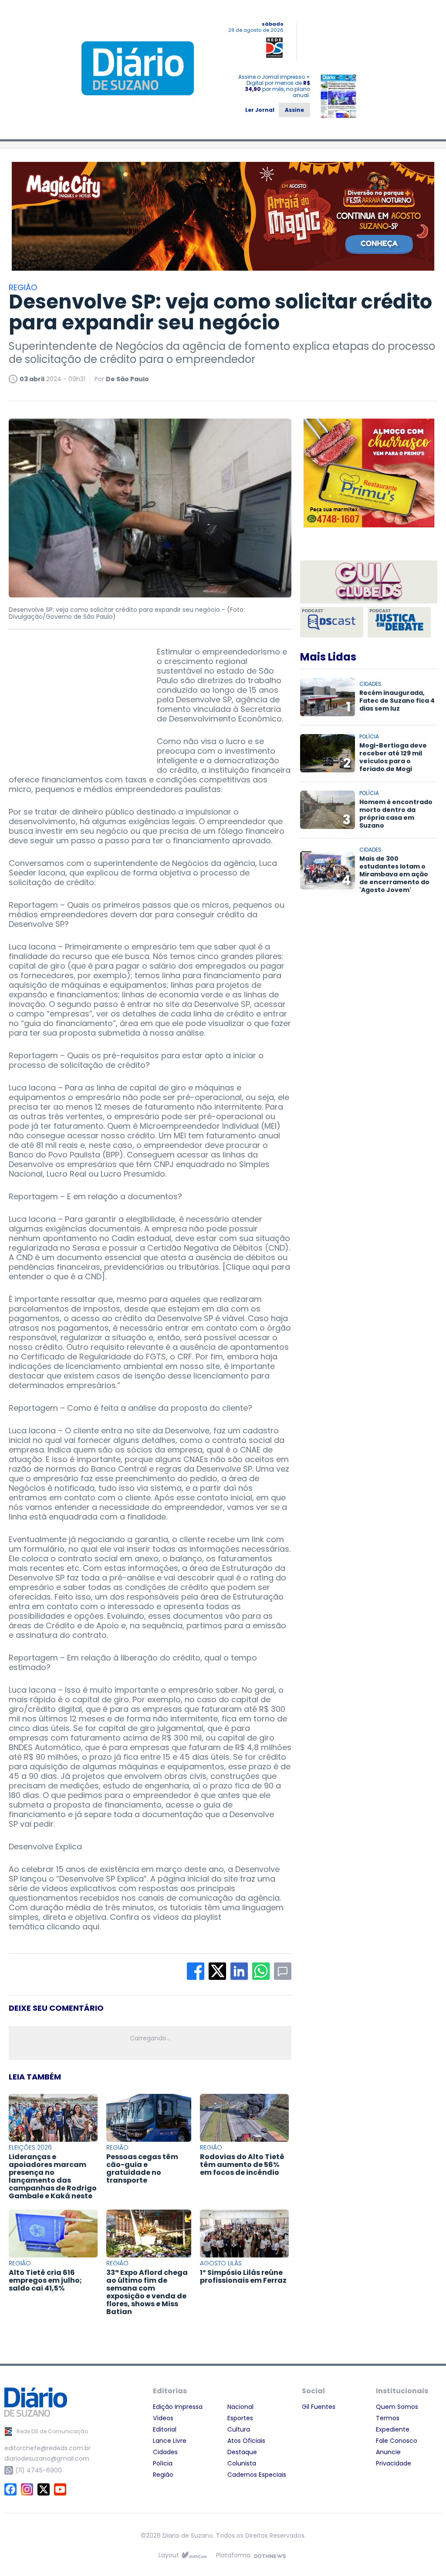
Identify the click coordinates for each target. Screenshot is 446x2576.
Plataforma (233, 2555)
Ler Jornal (260, 110)
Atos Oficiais (246, 2441)
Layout (169, 2555)
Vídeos (163, 2418)
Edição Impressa (178, 2407)
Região (163, 2475)
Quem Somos (397, 2407)
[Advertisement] (74, 701)
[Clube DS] (369, 583)
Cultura (239, 2429)
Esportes (240, 2418)
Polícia (163, 2463)
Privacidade (394, 2463)
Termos (388, 2418)
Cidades (165, 2452)
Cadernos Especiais (257, 2475)
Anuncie (388, 2452)
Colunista (242, 2463)
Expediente (393, 2429)
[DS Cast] (332, 622)
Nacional (240, 2407)
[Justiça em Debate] (399, 622)
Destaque (242, 2452)
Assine (294, 110)
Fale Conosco (397, 2441)
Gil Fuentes (319, 2407)
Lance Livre (170, 2441)
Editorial (165, 2429)
